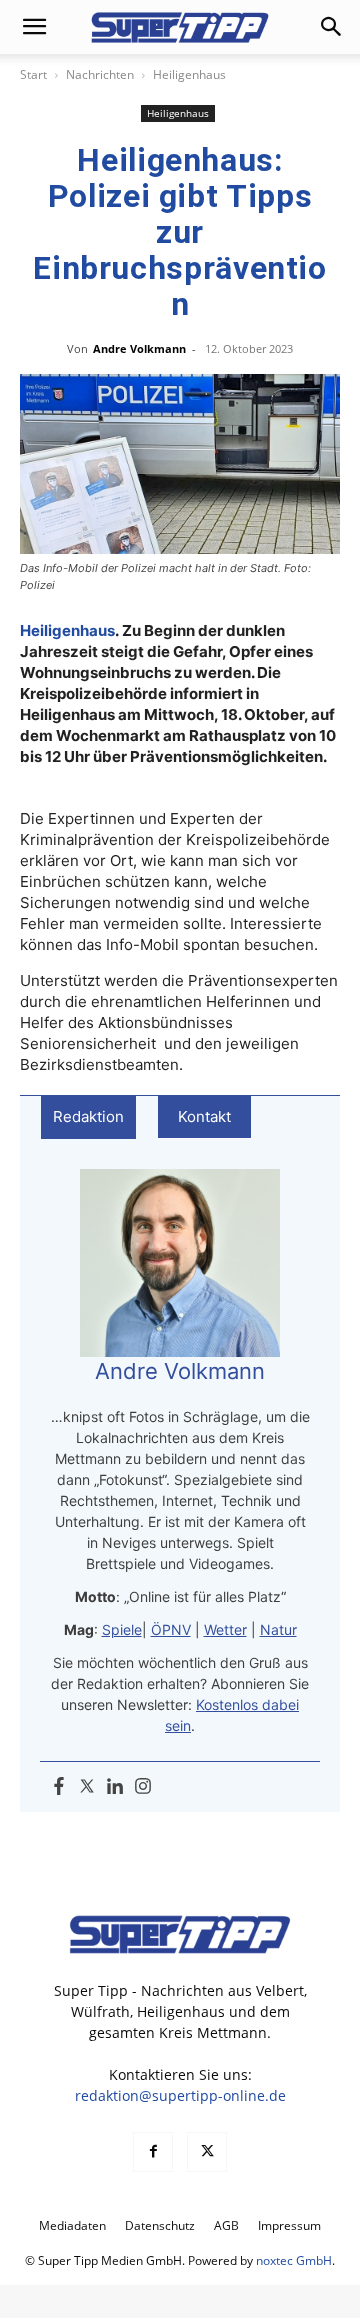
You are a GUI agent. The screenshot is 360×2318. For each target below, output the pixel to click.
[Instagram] (143, 1787)
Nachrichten (100, 74)
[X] (207, 2152)
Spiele (122, 1629)
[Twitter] (87, 1787)
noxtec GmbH (294, 2260)
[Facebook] (59, 1787)
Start (33, 74)
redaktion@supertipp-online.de (180, 2095)
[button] (34, 27)
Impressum (289, 2225)
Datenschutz (160, 2225)
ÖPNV (171, 1629)
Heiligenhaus (189, 74)
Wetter (225, 1629)
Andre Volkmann (139, 348)
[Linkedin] (115, 1787)
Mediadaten (72, 2225)
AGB (226, 2225)
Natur (278, 1629)
